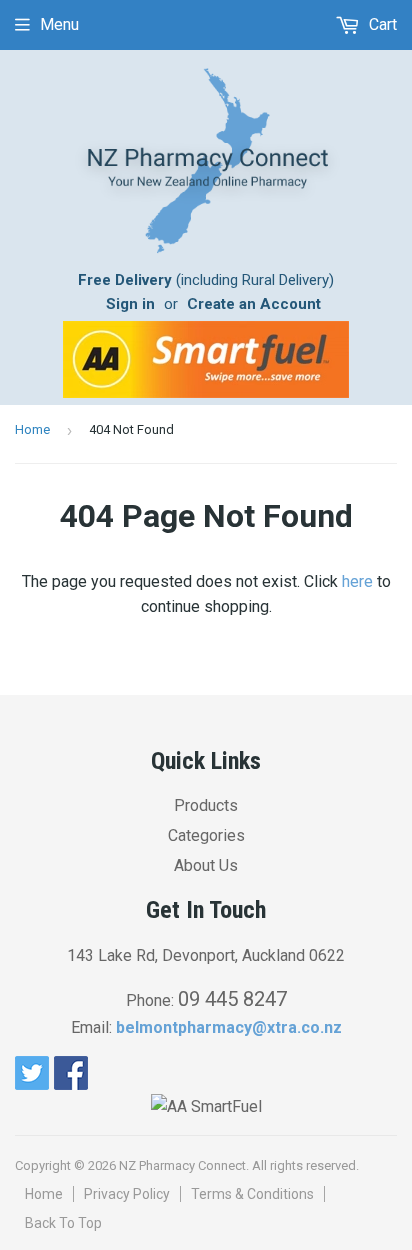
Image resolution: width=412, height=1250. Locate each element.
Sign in (130, 304)
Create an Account (254, 304)
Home (32, 429)
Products (206, 805)
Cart (381, 24)
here (357, 581)
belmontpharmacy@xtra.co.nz (229, 1027)
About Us (206, 865)
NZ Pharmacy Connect (182, 1165)
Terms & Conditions (252, 1194)
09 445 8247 (232, 999)
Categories (206, 835)
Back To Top (63, 1223)
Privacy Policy (127, 1194)
